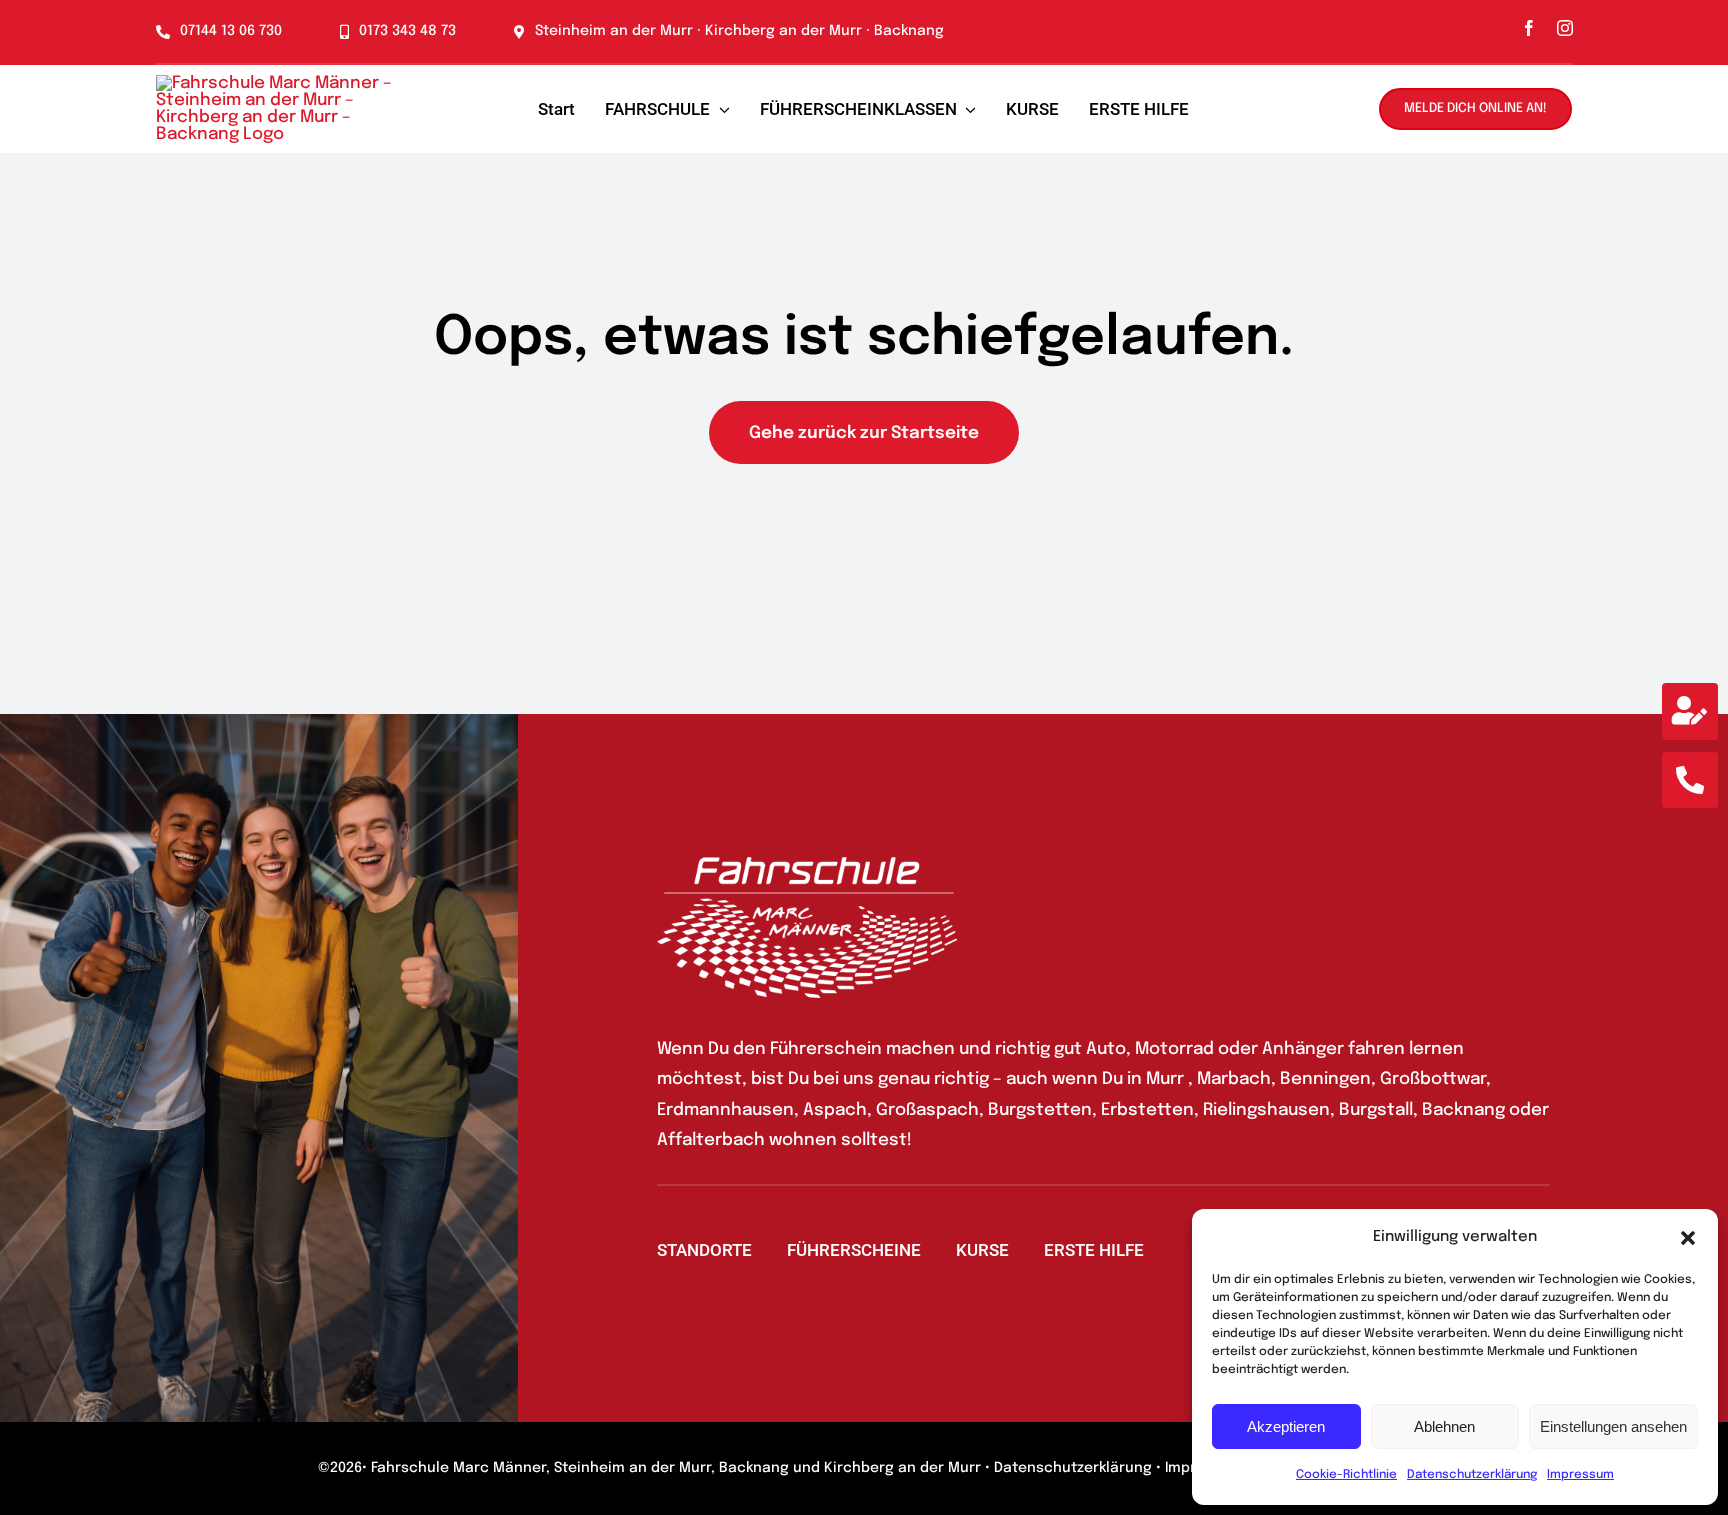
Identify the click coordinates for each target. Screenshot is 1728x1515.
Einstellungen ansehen (1613, 1426)
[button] (1688, 1238)
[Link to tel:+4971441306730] (1690, 780)
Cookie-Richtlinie (1346, 1475)
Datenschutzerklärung (1472, 1475)
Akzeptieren (1286, 1426)
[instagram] (1565, 28)
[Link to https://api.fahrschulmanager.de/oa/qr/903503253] (1690, 711)
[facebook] (1529, 28)
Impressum (1580, 1475)
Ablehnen (1444, 1426)
